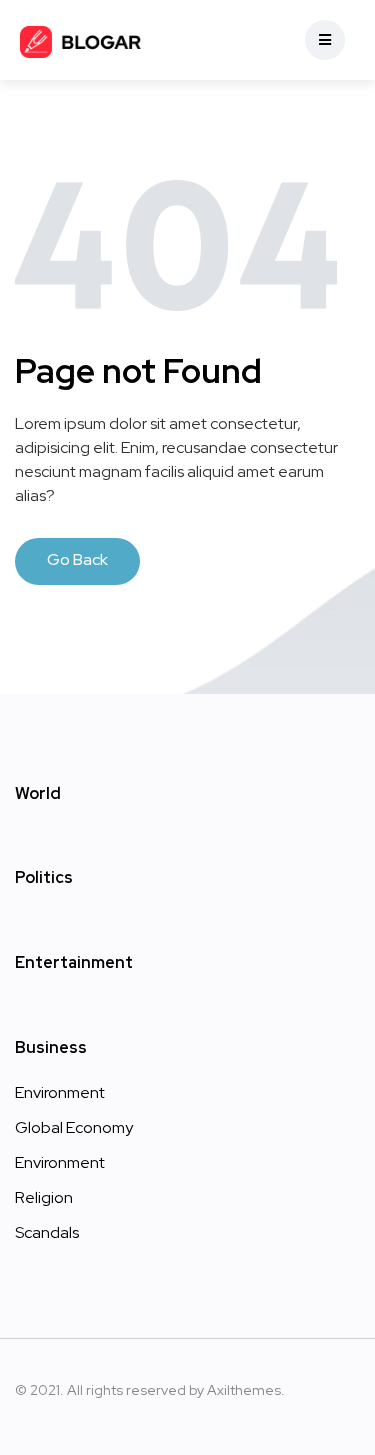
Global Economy (74, 1127)
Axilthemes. (246, 1390)
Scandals (47, 1232)
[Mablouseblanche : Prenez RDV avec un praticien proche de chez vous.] (81, 40)
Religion (44, 1197)
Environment (60, 1092)
